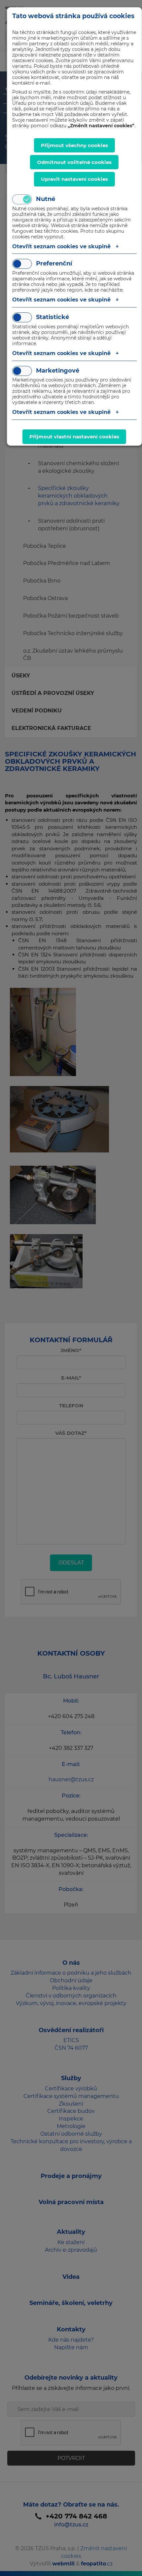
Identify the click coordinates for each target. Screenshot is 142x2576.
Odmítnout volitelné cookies (74, 162)
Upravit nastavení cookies (74, 179)
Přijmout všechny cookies (74, 145)
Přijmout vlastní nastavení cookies (74, 437)
